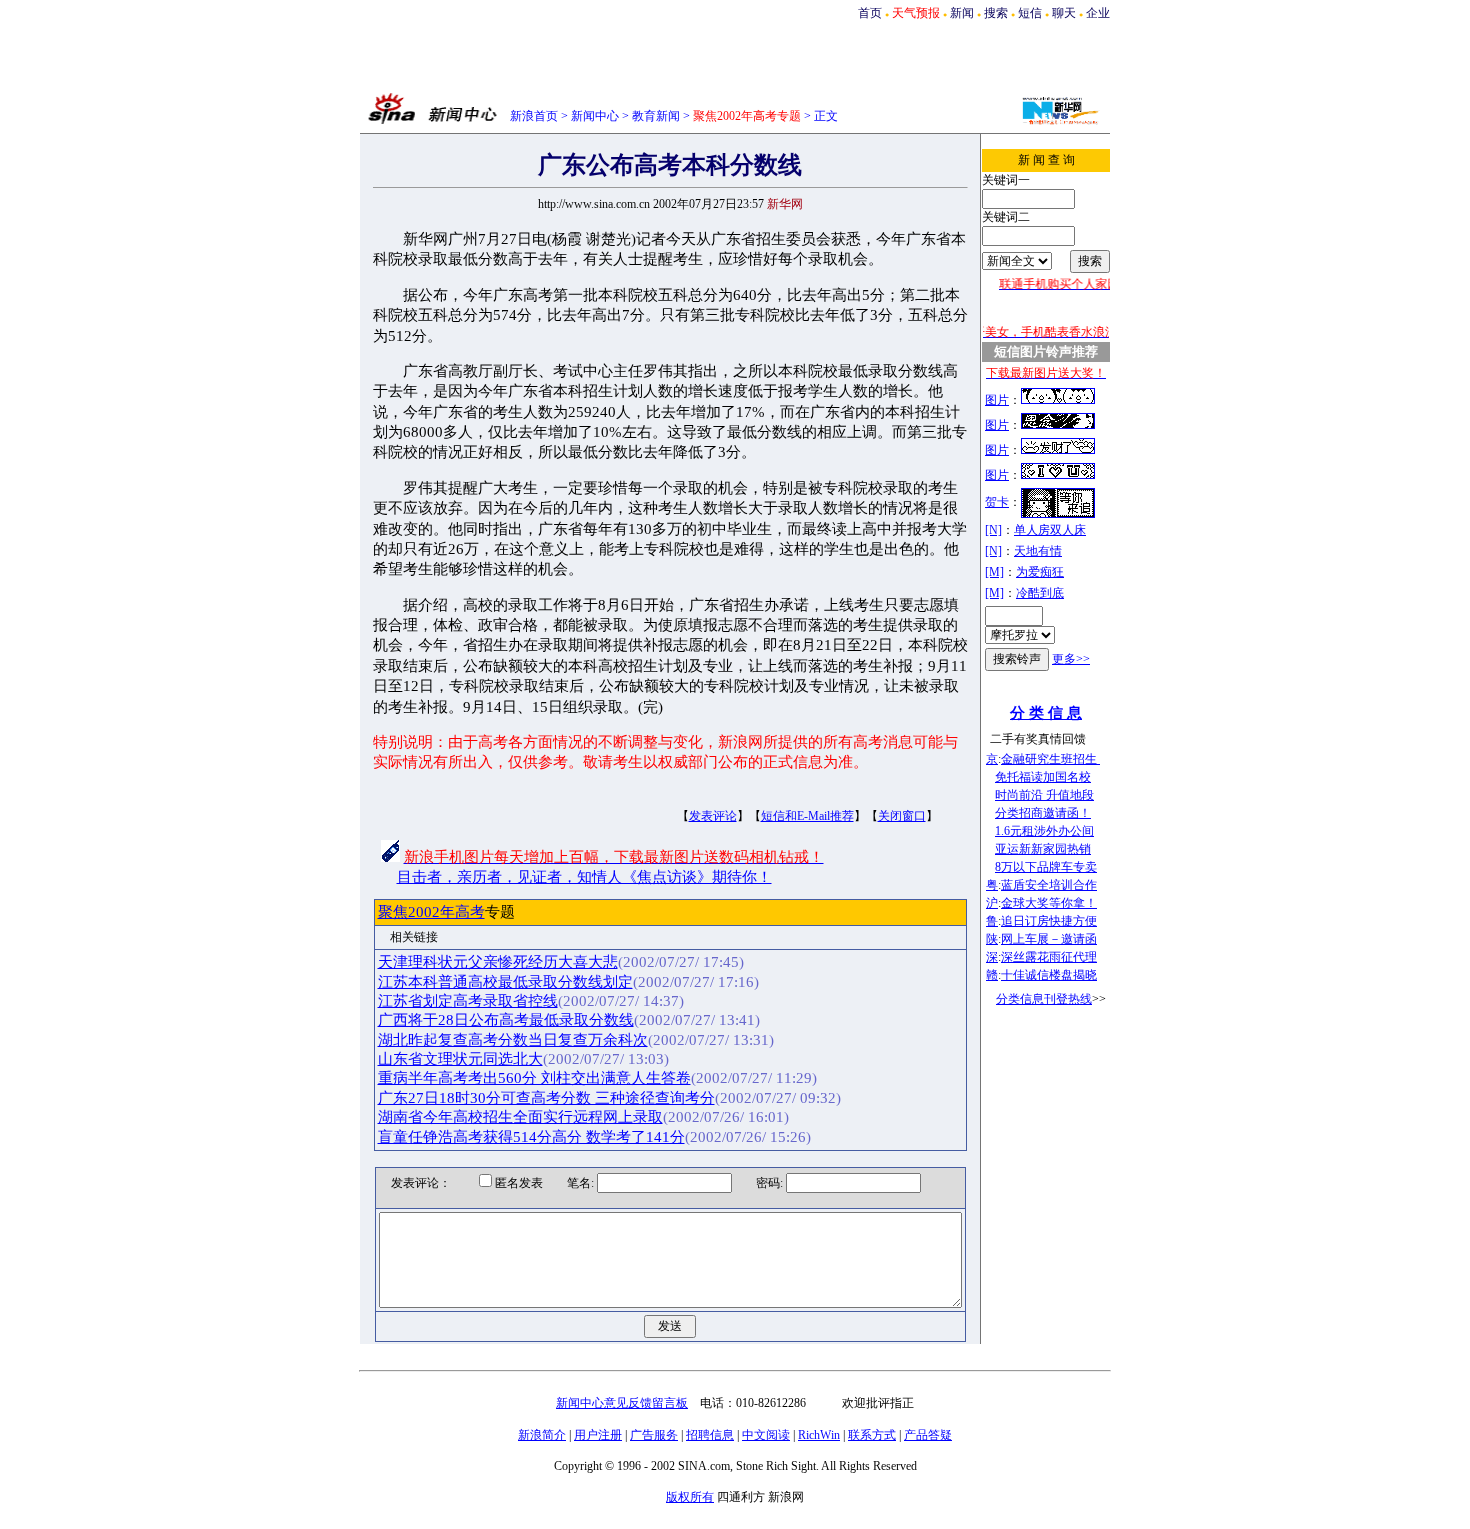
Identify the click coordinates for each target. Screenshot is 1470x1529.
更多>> (1071, 659)
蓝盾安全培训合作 (1049, 885)
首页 (870, 13)
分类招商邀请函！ (1043, 813)
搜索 (996, 13)
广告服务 (654, 1435)
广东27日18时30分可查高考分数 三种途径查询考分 (546, 1098)
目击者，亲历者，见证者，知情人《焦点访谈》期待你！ (584, 877)
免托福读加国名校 (1043, 777)
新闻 (962, 13)
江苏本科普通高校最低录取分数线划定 (505, 982)
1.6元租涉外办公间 (1044, 831)
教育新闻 (656, 116)
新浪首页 (534, 116)
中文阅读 (766, 1435)
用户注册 (598, 1435)
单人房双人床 (1050, 530)
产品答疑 (928, 1435)
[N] (993, 530)
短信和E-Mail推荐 (807, 816)
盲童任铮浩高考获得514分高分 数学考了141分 (531, 1137)
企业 (1098, 13)
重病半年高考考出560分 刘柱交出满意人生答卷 (534, 1078)
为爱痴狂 (1040, 572)
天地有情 (1038, 551)
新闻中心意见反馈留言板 (622, 1403)
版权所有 (690, 1497)
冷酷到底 (1040, 593)
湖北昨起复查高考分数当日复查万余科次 (513, 1040)
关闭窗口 (902, 816)
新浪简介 (542, 1435)
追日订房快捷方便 (1049, 921)
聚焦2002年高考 (431, 912)
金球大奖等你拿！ (1049, 903)
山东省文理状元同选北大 (460, 1059)
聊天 (1064, 13)
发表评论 (713, 816)
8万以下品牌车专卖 (1046, 867)
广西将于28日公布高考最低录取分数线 (506, 1020)
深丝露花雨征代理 (1049, 957)
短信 (1030, 13)
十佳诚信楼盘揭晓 (1049, 975)
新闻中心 (595, 116)
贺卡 (997, 502)
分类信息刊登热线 (1044, 999)
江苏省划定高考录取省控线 (468, 1001)
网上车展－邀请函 (1049, 939)
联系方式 (872, 1435)
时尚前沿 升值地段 (1044, 795)
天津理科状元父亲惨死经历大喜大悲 (498, 962)
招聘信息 (710, 1435)
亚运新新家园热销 (1043, 849)
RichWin (819, 1435)
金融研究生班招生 (1050, 759)
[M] (994, 572)
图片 (997, 400)
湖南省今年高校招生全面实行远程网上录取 (520, 1117)
